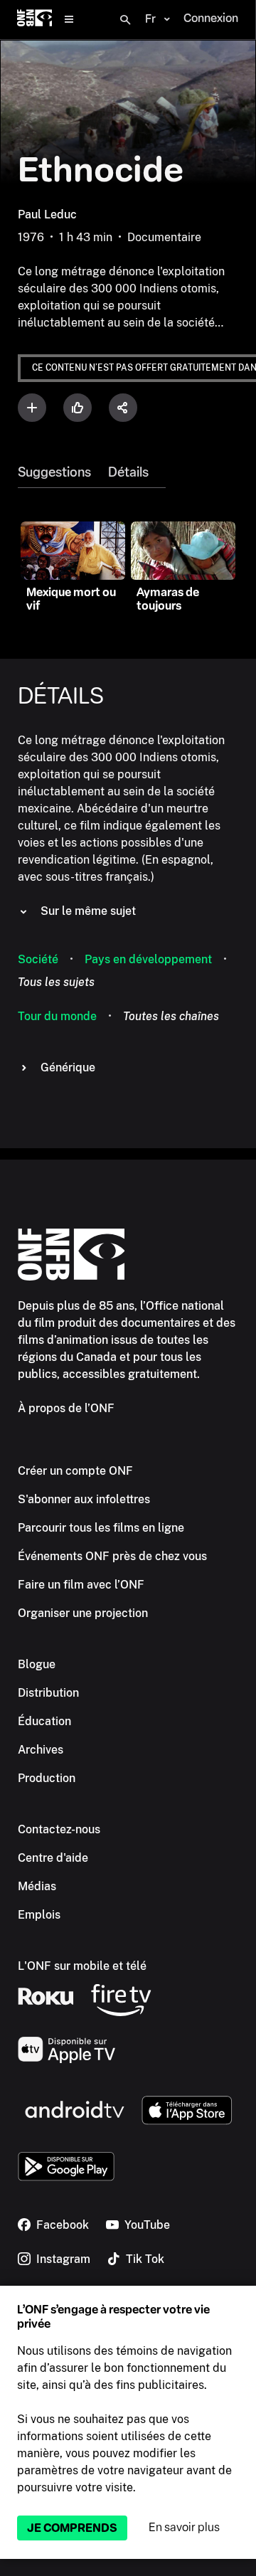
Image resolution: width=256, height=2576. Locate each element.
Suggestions (54, 472)
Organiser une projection (83, 1613)
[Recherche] (125, 20)
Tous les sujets (56, 982)
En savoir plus (184, 2527)
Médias (37, 1886)
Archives (41, 1750)
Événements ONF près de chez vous (112, 1556)
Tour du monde (57, 1016)
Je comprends (72, 2528)
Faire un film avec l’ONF (81, 1585)
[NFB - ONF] (34, 20)
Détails (128, 472)
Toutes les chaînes (171, 1016)
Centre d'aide (53, 1858)
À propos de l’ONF (66, 1408)
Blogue (37, 1664)
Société (38, 959)
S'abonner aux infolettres (84, 1499)
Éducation (44, 1721)
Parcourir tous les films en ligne (101, 1528)
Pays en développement (148, 959)
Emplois (39, 1915)
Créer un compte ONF (75, 1471)
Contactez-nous (59, 1829)
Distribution (48, 1693)
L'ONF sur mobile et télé (82, 1966)
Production (47, 1778)
